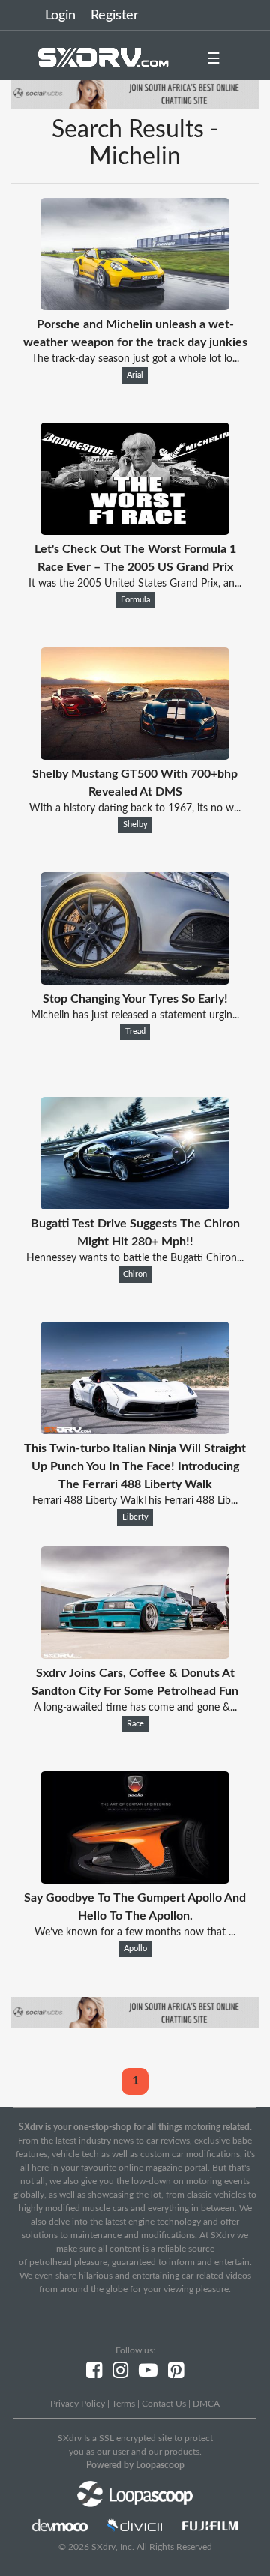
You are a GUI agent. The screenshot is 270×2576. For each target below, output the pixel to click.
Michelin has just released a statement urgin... (135, 1015)
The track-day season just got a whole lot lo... (135, 359)
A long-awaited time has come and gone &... (135, 1708)
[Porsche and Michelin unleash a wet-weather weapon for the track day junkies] (135, 306)
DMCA (206, 2404)
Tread (135, 1032)
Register (115, 16)
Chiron (135, 1275)
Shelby (135, 825)
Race (135, 1724)
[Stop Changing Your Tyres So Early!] (135, 981)
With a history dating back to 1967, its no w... (135, 808)
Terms (123, 2404)
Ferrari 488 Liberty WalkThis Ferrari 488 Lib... (135, 1501)
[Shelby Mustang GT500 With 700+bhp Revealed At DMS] (135, 756)
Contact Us (164, 2404)
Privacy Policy (78, 2404)
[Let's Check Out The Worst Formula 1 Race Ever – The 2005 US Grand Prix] (135, 531)
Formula (135, 600)
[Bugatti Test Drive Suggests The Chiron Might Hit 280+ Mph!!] (135, 1206)
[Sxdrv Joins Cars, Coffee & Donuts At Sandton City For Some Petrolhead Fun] (135, 1655)
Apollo (135, 1949)
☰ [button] (214, 59)
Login (60, 16)
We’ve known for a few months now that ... (135, 1932)
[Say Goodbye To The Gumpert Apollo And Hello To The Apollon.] (135, 1880)
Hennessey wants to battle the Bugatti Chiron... (135, 1258)
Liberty (135, 1517)
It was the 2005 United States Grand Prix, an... (135, 584)
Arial (135, 375)
